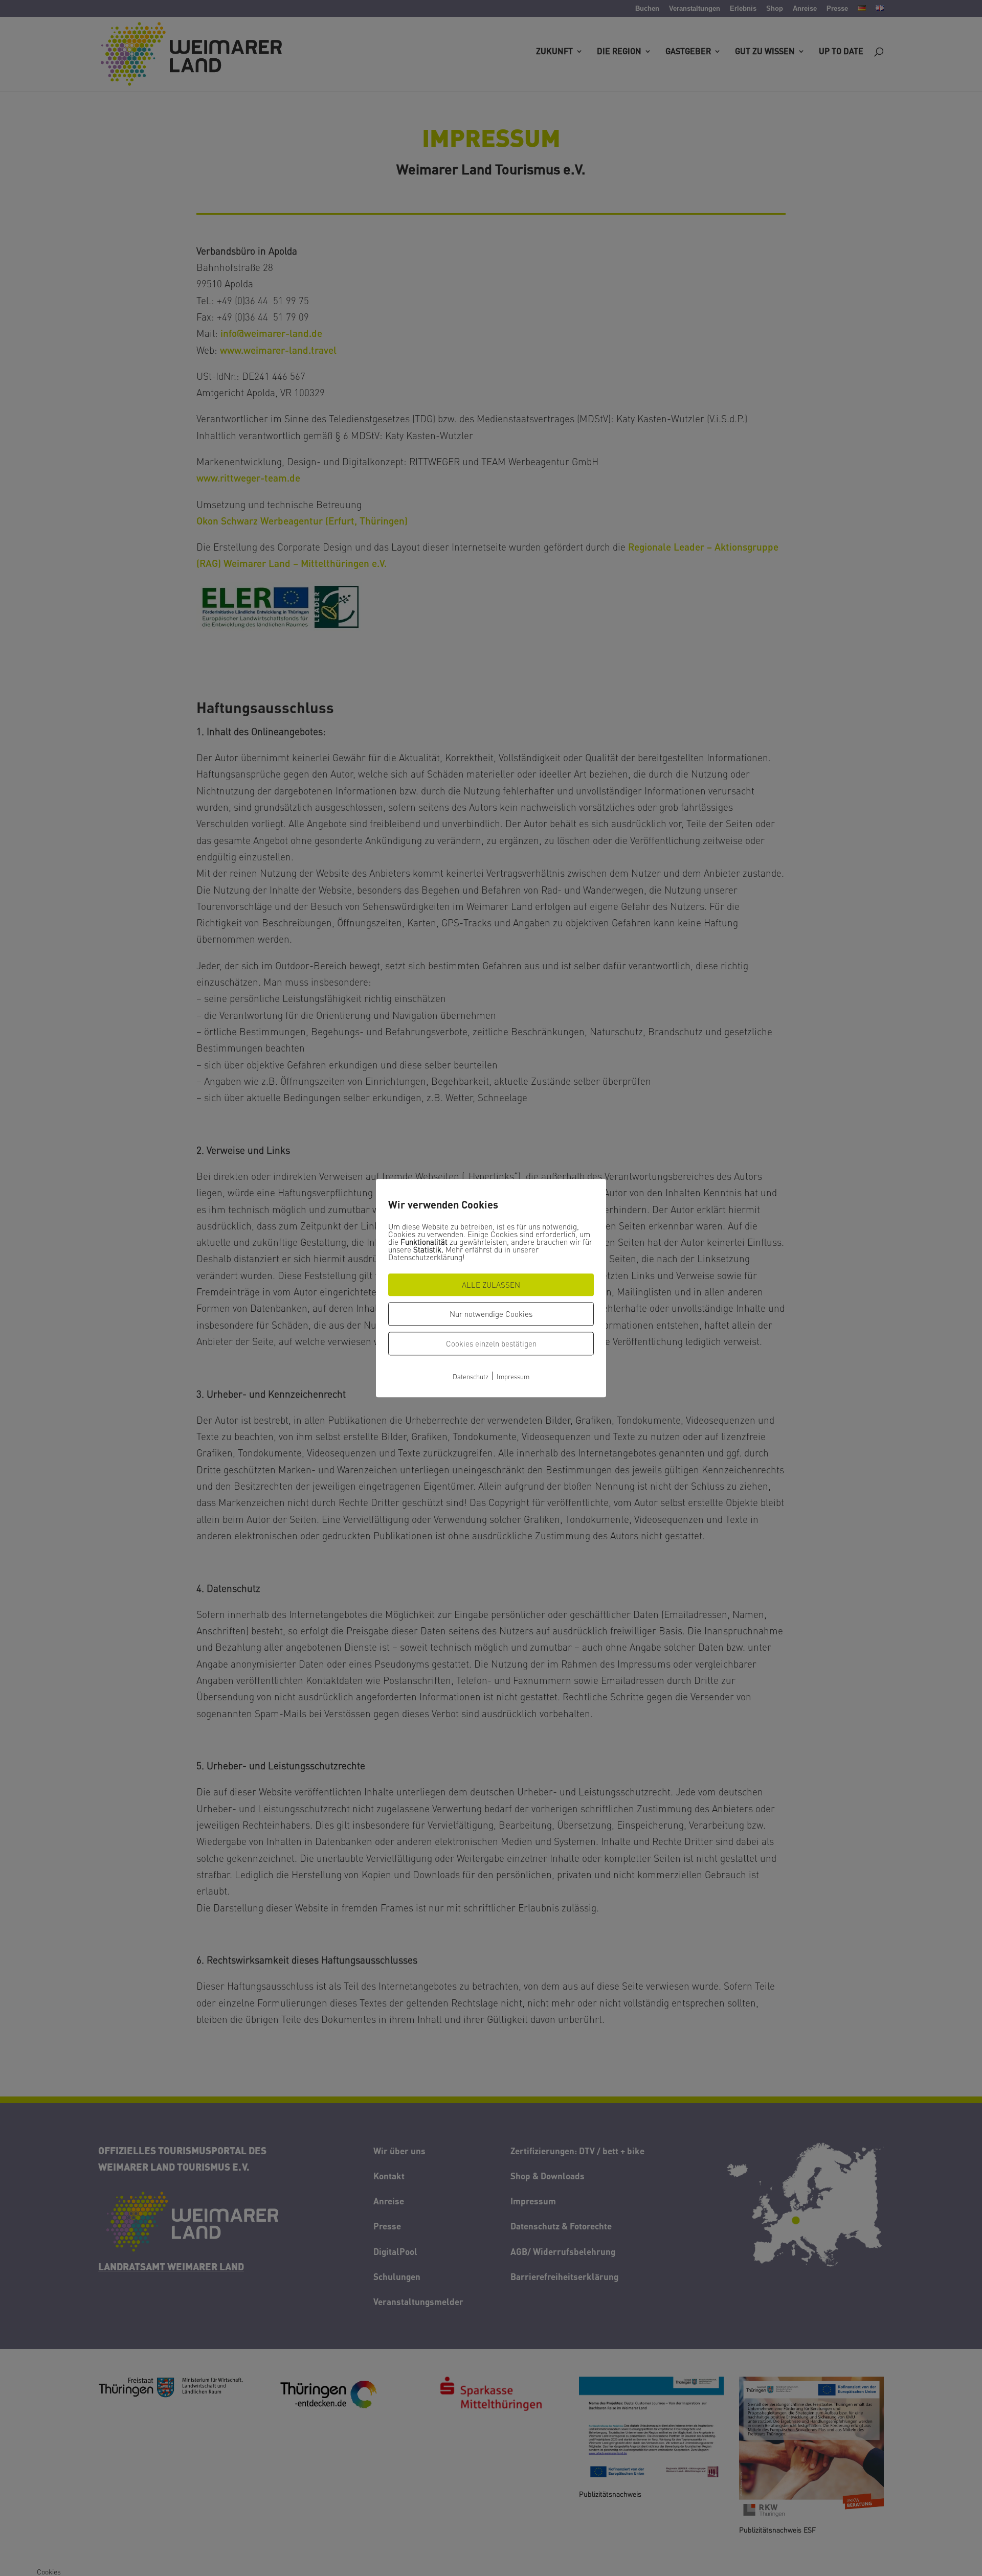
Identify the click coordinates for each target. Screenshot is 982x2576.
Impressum (513, 1376)
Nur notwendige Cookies (491, 1314)
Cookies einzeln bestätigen (491, 1343)
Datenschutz (471, 1376)
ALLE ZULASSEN (491, 1285)
